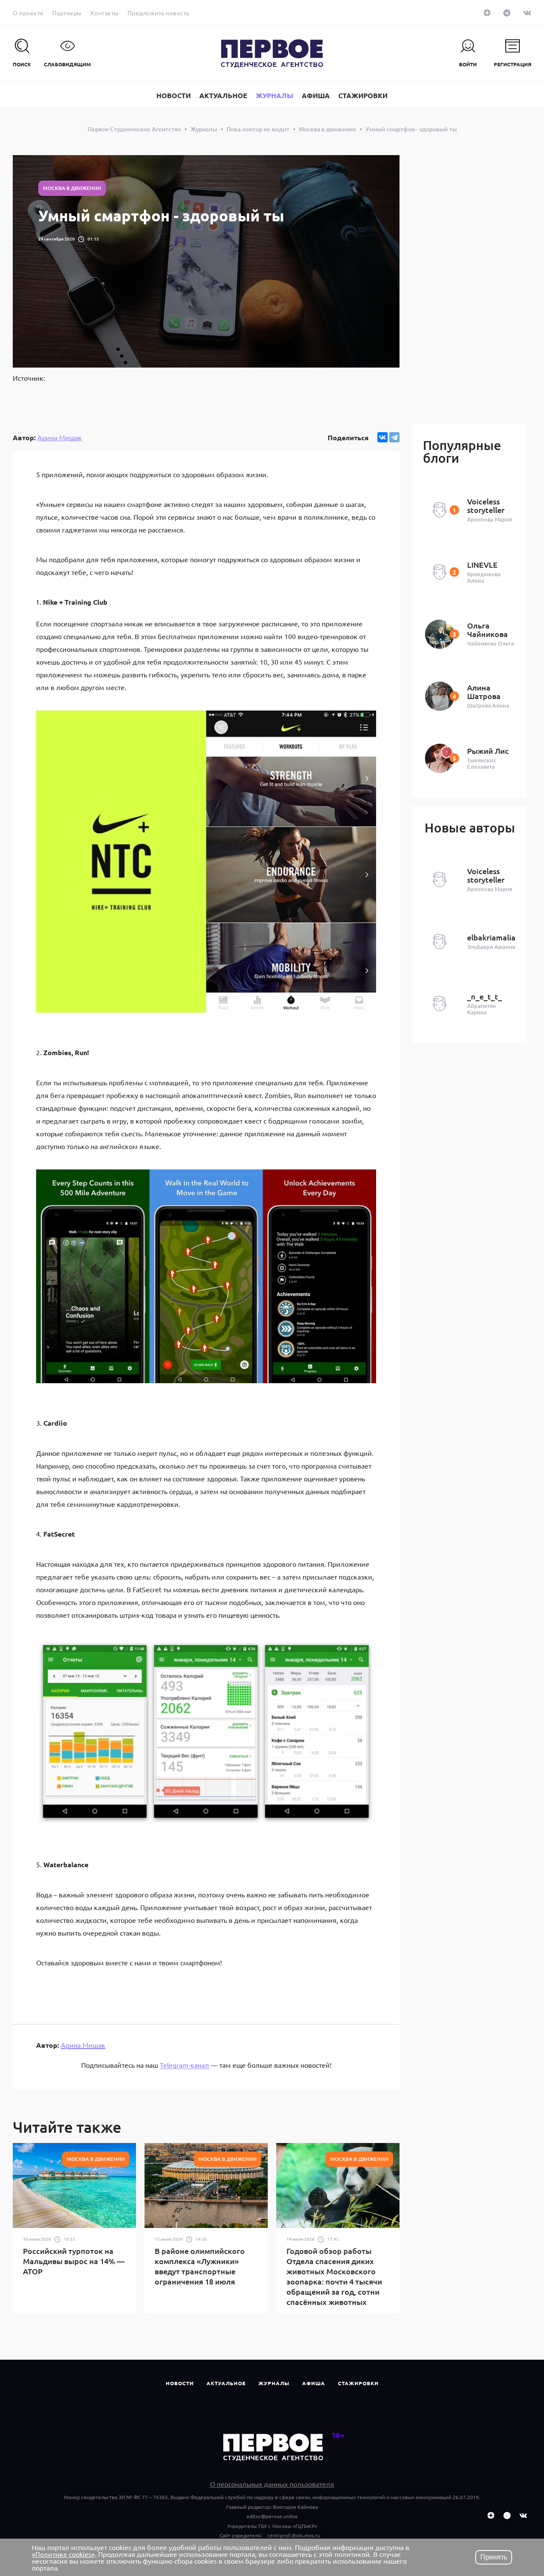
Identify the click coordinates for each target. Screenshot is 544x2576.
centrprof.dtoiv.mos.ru (294, 2535)
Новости (180, 2383)
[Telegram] (394, 437)
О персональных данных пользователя (272, 2484)
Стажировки (358, 2383)
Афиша (314, 2383)
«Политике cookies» (63, 2554)
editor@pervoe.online (272, 2516)
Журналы (274, 2383)
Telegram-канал (184, 2065)
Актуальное (226, 2383)
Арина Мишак (60, 437)
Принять (494, 2557)
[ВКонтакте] (382, 437)
